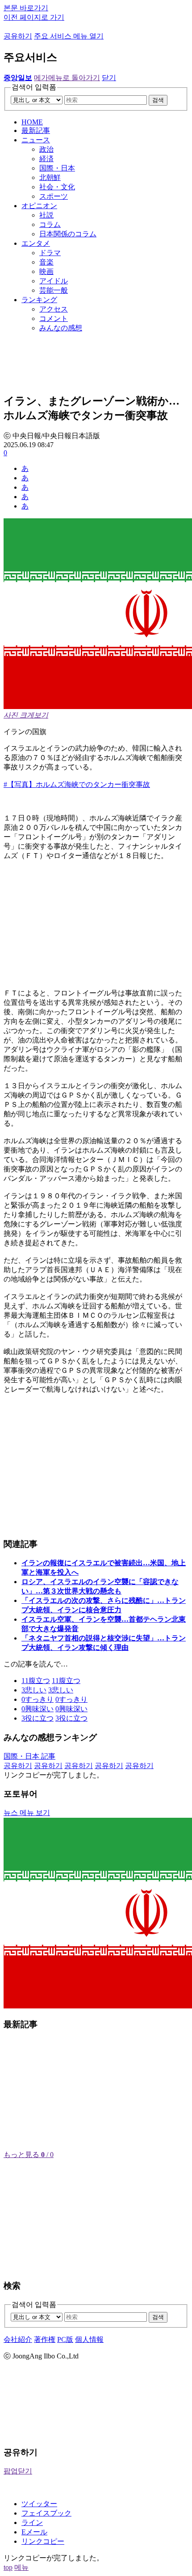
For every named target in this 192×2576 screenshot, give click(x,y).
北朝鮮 (50, 177)
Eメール (34, 2532)
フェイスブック (46, 2513)
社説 (46, 215)
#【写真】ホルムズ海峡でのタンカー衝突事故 (77, 784)
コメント (54, 318)
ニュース (36, 140)
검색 (158, 100)
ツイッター (39, 2504)
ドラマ (50, 253)
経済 (46, 159)
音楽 (46, 262)
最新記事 (36, 130)
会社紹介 (18, 2339)
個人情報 (89, 2339)
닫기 (109, 78)
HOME (32, 122)
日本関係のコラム (68, 234)
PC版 (65, 2339)
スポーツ (54, 196)
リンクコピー (43, 2541)
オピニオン (39, 206)
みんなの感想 (61, 328)
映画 (46, 271)
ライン (32, 2523)
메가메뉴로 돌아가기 (67, 78)
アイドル (54, 281)
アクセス (54, 309)
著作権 (45, 2339)
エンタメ (36, 243)
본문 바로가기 (26, 8)
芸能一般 (54, 290)
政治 (46, 149)
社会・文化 (57, 187)
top (8, 2567)
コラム (50, 224)
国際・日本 (57, 168)
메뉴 (21, 2567)
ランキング (39, 300)
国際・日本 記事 (29, 1756)
